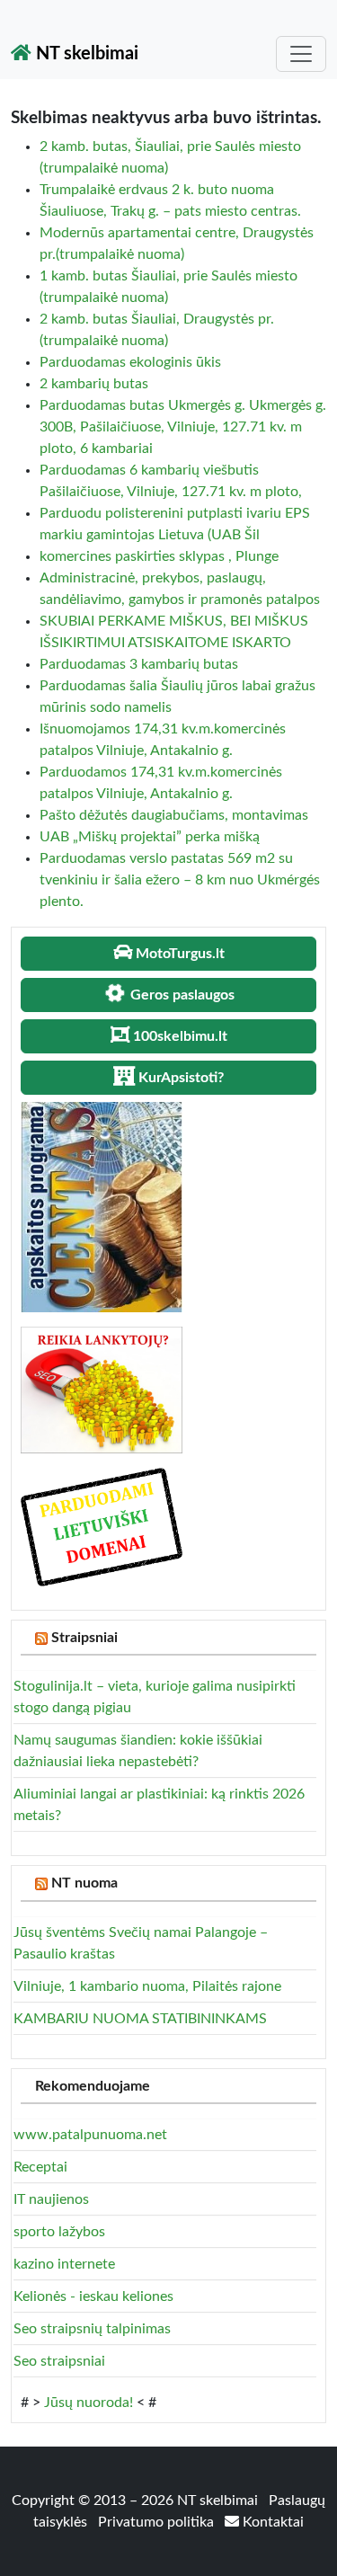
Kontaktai (271, 2522)
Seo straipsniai (59, 2361)
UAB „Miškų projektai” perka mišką (150, 837)
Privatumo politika (158, 2522)
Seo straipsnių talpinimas (92, 2329)
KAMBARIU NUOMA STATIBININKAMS (140, 2019)
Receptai (40, 2167)
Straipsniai (84, 1638)
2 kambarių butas (94, 384)
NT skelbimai (85, 54)
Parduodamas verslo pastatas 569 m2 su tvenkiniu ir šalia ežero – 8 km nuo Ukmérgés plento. (180, 880)
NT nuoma (84, 1883)
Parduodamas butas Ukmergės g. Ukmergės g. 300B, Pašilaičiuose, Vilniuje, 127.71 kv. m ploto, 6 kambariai (183, 427)
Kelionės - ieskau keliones (93, 2296)
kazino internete (64, 2264)
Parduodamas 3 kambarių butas (139, 664)
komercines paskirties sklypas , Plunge (159, 556)
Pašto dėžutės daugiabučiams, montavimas (174, 815)
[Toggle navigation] (301, 54)
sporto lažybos (59, 2232)
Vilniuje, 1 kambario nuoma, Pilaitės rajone (147, 1986)
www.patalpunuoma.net (90, 2135)
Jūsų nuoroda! (89, 2403)
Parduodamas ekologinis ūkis (130, 362)
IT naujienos (51, 2199)
